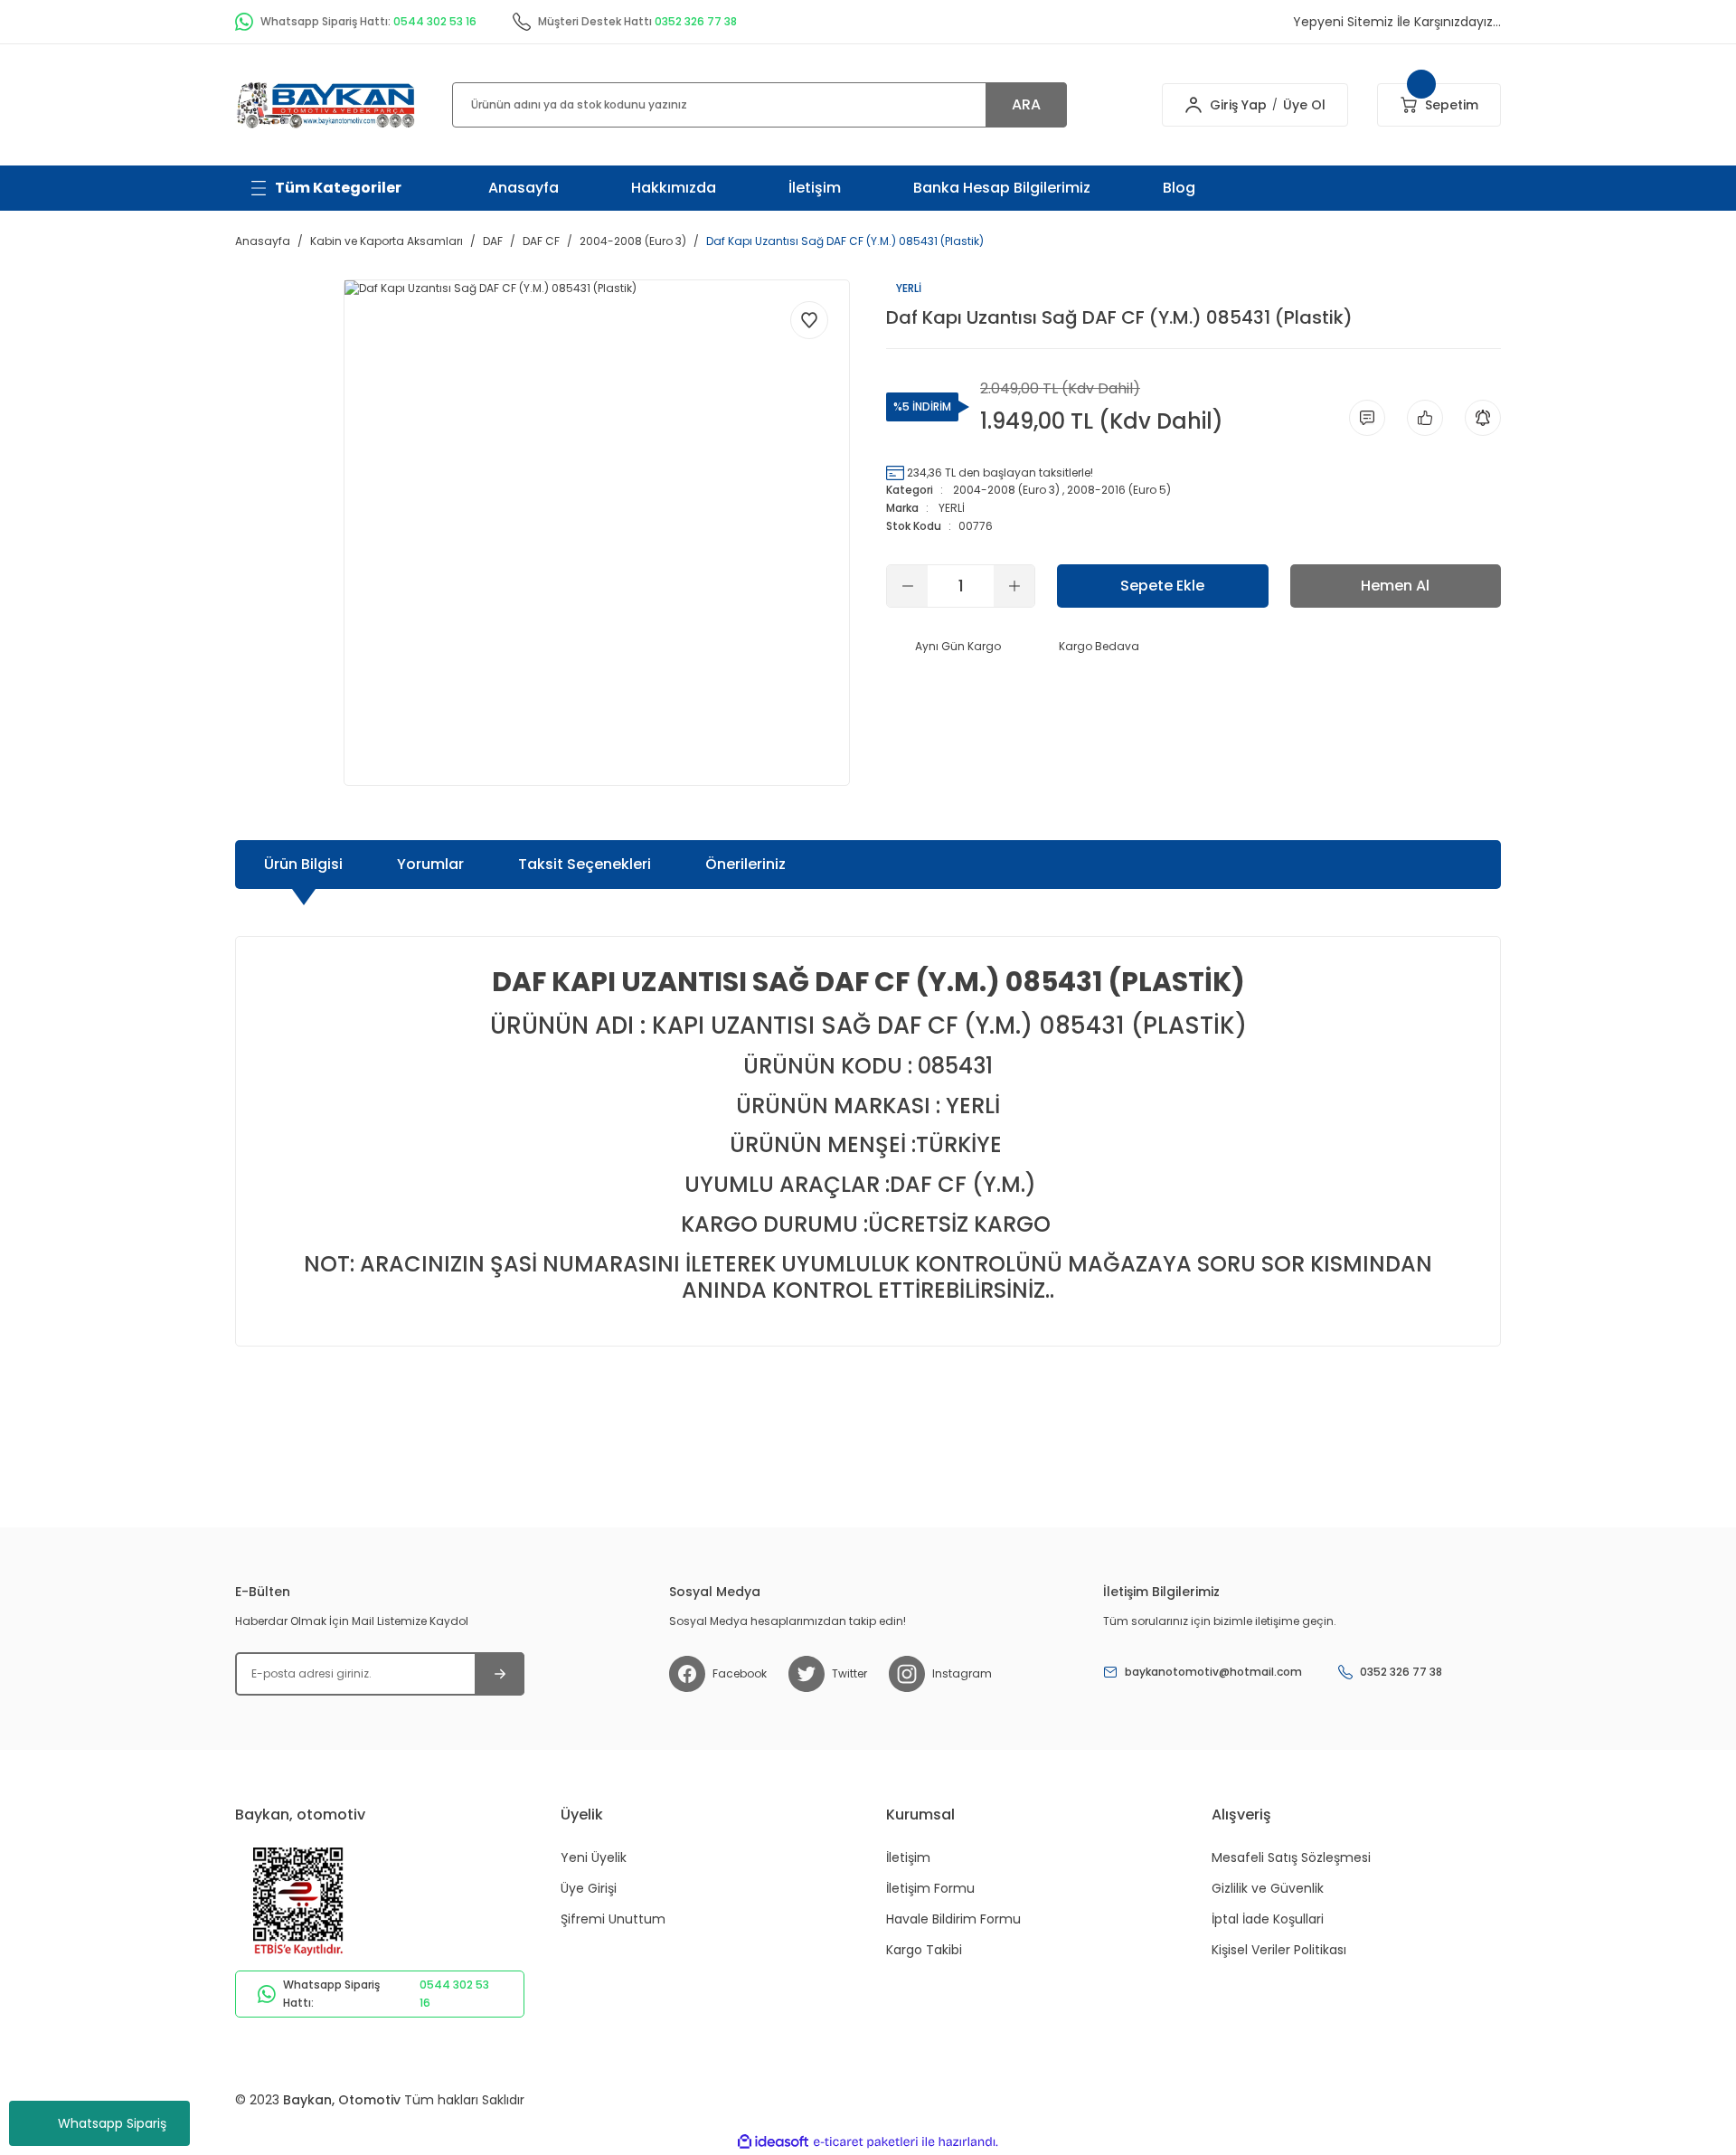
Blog (1179, 188)
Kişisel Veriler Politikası (1279, 1950)
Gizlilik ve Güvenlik (1268, 1888)
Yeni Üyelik (594, 1857)
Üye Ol (1304, 105)
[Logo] (325, 104)
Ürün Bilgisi (303, 864)
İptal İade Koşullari (1268, 1919)
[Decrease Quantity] (907, 586)
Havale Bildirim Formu (953, 1919)
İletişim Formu (930, 1888)
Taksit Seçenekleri (585, 864)
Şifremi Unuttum (613, 1919)
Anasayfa (524, 188)
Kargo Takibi (924, 1950)
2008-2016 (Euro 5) (1119, 490)
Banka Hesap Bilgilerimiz (1002, 188)
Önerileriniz (745, 864)
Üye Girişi (589, 1888)
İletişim (815, 188)
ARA (1026, 104)
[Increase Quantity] (1014, 586)
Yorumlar (430, 864)
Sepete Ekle (1162, 586)
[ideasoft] (773, 2142)
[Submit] (500, 1674)
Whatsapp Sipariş (112, 2123)
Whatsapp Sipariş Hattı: (386, 1994)
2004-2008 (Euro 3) (1006, 490)
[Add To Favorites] (809, 320)
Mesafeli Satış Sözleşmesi (1291, 1857)
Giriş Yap (1238, 105)
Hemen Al (1395, 586)
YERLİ (952, 508)
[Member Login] (1193, 105)
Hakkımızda (674, 188)
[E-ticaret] (866, 2141)
